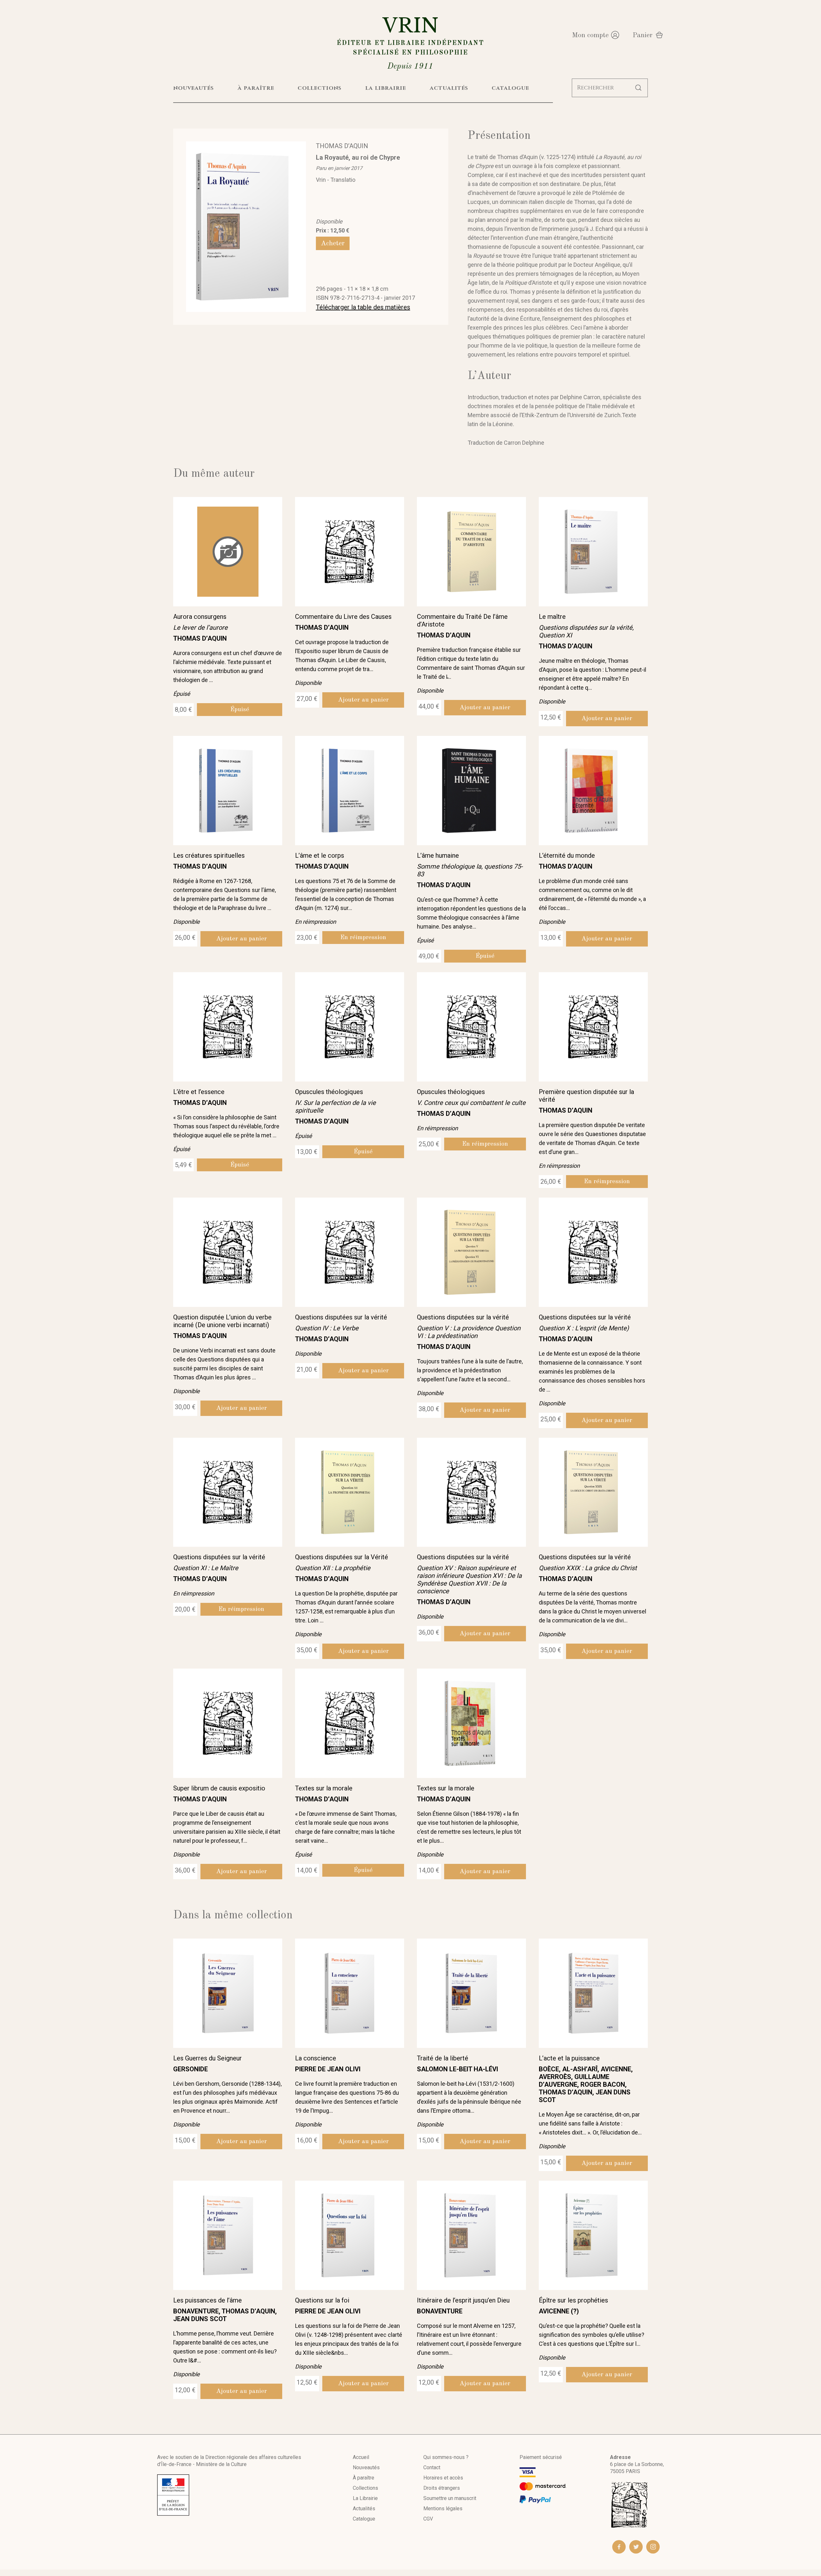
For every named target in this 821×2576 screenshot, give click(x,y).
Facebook (619, 2547)
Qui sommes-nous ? (446, 2457)
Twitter (636, 2547)
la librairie (386, 88)
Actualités (364, 2509)
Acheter (333, 243)
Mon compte (590, 35)
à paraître (256, 88)
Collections (365, 2488)
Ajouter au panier (363, 700)
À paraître (364, 2478)
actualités (449, 88)
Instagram (653, 2547)
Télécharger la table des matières (363, 307)
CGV (428, 2519)
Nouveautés (366, 2467)
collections (320, 88)
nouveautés (194, 88)
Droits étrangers (442, 2488)
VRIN (410, 42)
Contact (432, 2467)
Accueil (361, 2457)
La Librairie (365, 2498)
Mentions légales (443, 2509)
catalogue (510, 88)
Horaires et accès (443, 2478)
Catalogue (364, 2519)
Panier (643, 35)
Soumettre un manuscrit (450, 2498)
